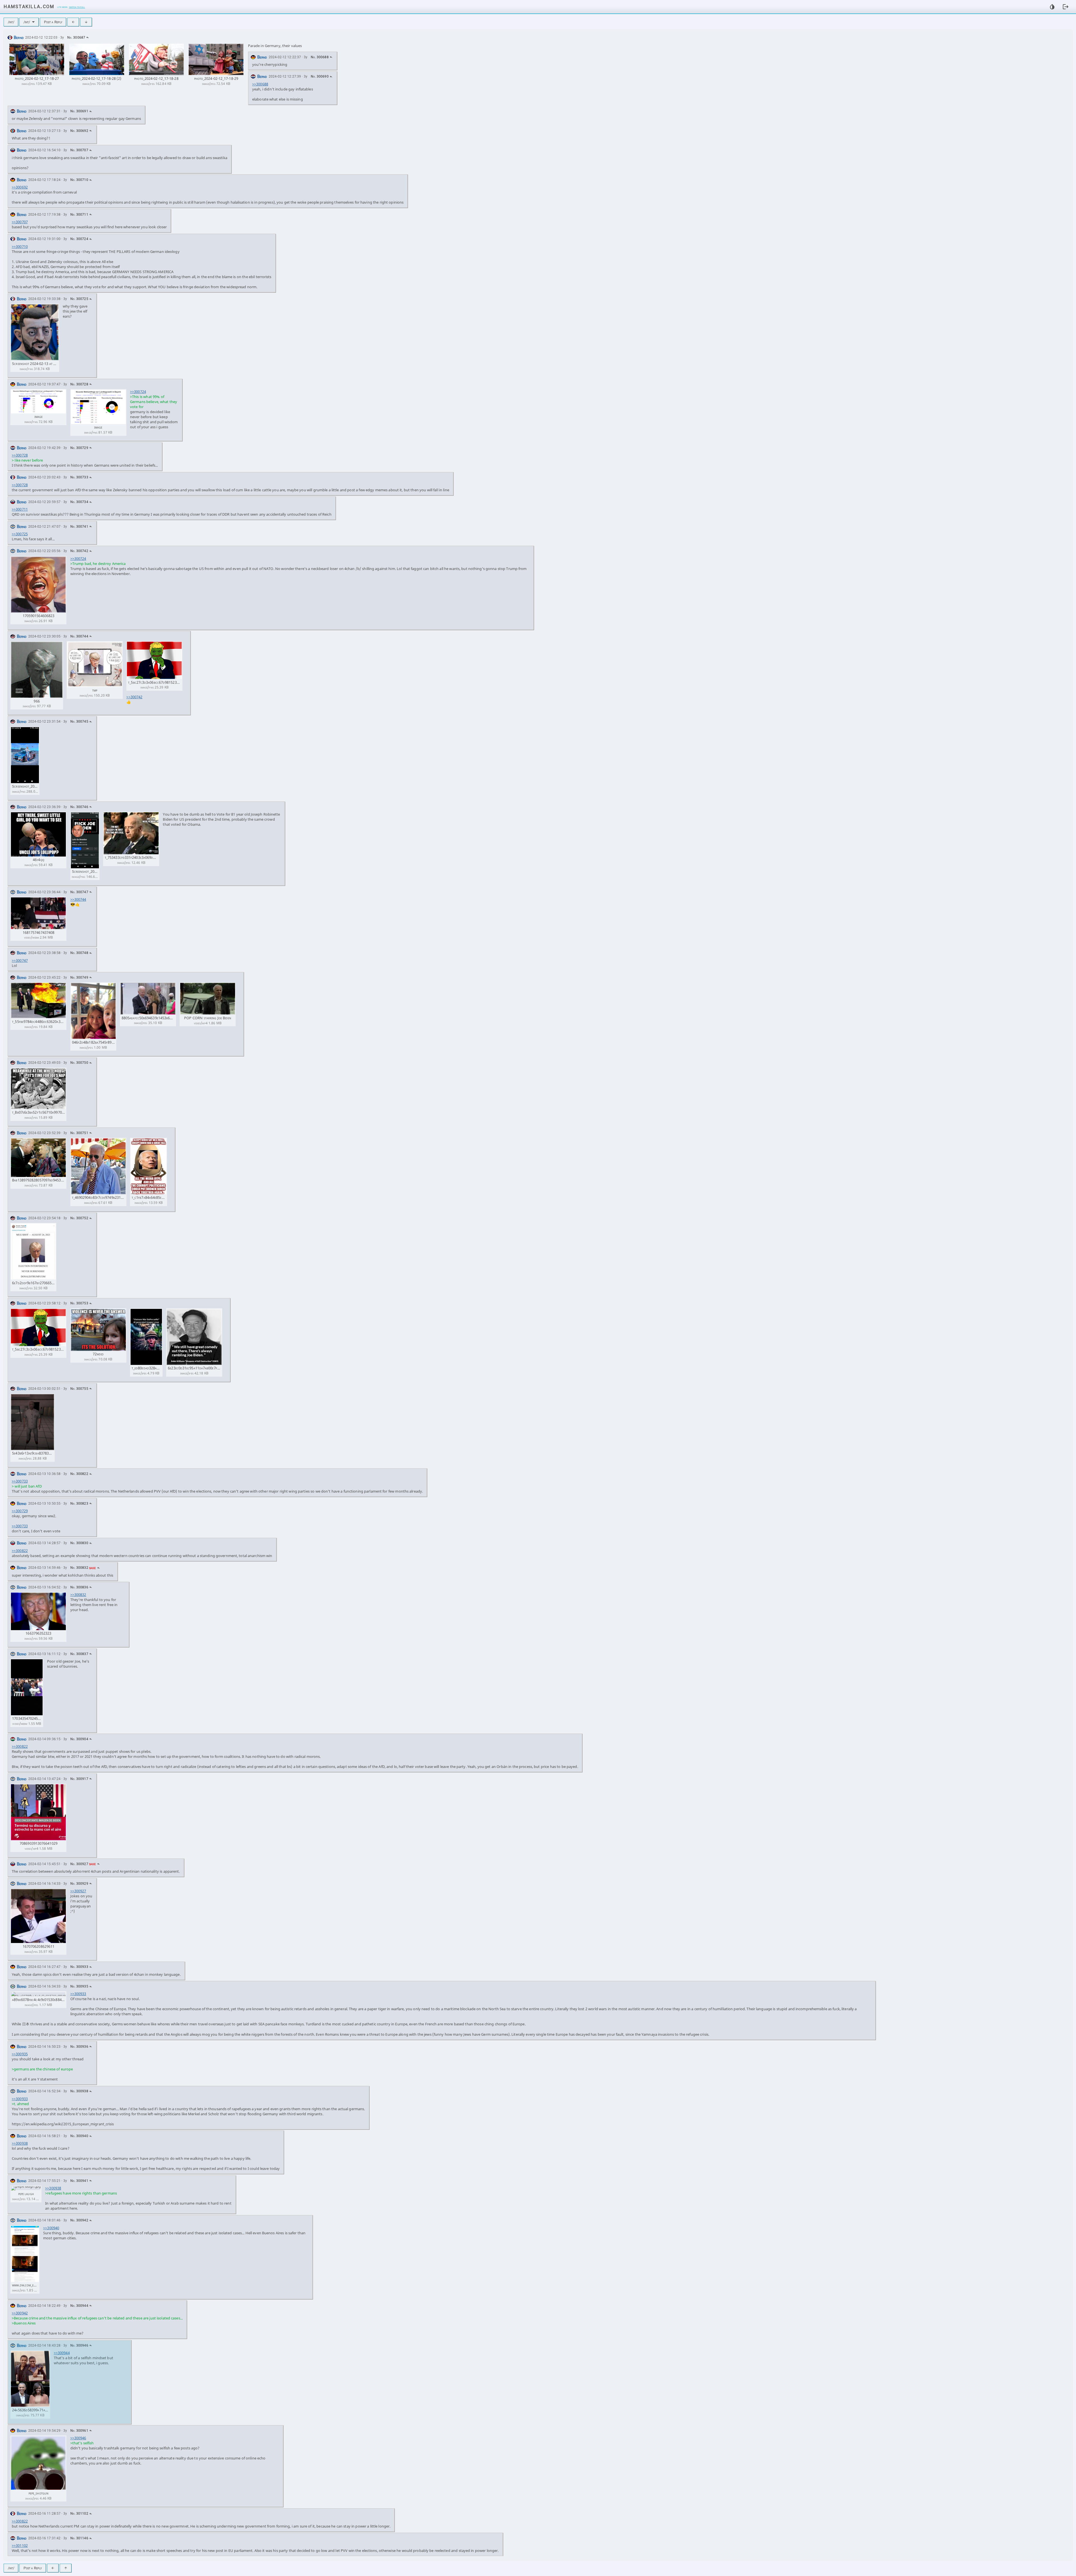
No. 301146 (79, 2538)
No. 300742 (79, 551)
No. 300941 (79, 2181)
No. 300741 (79, 527)
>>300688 (260, 84)
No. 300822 (79, 1474)
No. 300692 (79, 131)
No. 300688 (320, 57)
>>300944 (62, 2353)
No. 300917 (79, 1779)
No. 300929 (79, 1884)
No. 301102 (79, 2514)
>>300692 (20, 187)
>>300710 (20, 246)
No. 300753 (79, 1303)
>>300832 (78, 1595)
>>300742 (134, 697)
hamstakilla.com (29, 6)
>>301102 (20, 2545)
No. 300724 (79, 239)
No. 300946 (79, 2345)
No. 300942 (79, 2220)
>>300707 (20, 222)
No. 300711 (79, 215)
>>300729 (20, 1511)
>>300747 (20, 960)
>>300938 (20, 2143)
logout (1066, 7)
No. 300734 (79, 502)
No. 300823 (79, 1504)
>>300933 (78, 1994)
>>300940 (51, 2228)
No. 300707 (79, 150)
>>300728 (20, 455)
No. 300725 (79, 299)
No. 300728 (79, 384)
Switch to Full (77, 7)
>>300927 (78, 1891)
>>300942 (20, 2313)
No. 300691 (79, 111)
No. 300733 (79, 477)
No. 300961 (79, 2431)
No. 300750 (79, 1063)
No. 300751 (79, 1133)
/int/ (11, 22)
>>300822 (20, 1551)
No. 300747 (79, 892)
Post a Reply (53, 22)
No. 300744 (79, 636)
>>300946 (78, 2438)
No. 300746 (79, 807)
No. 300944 (79, 2306)
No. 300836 (79, 1587)
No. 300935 (79, 1986)
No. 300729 (79, 448)
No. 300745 (79, 722)
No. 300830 (79, 1543)
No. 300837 (79, 1654)
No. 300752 (79, 1218)
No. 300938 (79, 2091)
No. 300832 (79, 1568)
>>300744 (78, 899)
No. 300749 (79, 978)
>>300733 (20, 1481)
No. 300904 (79, 1739)
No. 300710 (79, 180)
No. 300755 (79, 1389)
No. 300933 (79, 1967)
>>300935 (20, 2054)
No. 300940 (79, 2136)
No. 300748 (79, 953)
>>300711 (20, 509)
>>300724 (138, 392)
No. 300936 (79, 2047)
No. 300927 (79, 1864)
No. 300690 (320, 76)
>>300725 (20, 534)
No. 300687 (76, 38)
